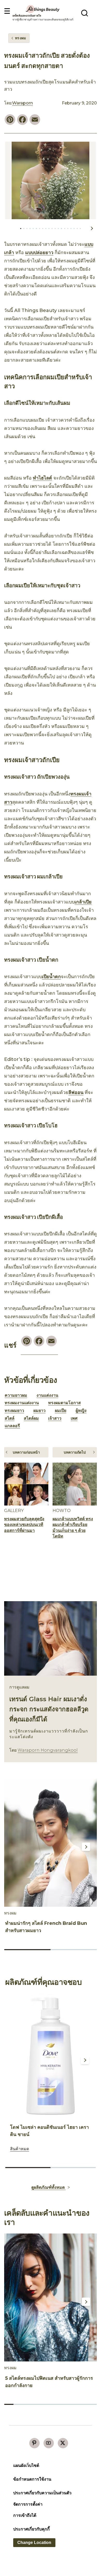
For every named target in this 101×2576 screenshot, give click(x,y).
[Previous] (12, 1847)
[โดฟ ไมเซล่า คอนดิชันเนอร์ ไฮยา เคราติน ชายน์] (51, 2056)
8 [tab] (46, 229)
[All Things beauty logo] (43, 9)
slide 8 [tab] (74, 2404)
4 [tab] (33, 229)
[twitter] (63, 2443)
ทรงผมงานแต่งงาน (22, 1403)
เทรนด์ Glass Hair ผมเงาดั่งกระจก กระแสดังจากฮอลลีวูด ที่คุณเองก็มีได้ (49, 1709)
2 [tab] (27, 229)
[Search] (85, 13)
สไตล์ (10, 1418)
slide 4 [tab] (37, 2404)
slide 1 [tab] (27, 1950)
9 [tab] (49, 229)
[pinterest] (34, 2443)
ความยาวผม (16, 1395)
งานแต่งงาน (47, 1395)
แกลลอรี (12, 1426)
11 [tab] (55, 229)
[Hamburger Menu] (7, 11)
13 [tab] (61, 229)
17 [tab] (74, 229)
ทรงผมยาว (14, 1411)
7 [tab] (43, 229)
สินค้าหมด (20, 2149)
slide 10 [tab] (92, 2404)
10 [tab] (52, 229)
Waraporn (23, 103)
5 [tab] (36, 229)
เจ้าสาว (55, 1418)
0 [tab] (21, 229)
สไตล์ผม (31, 1418)
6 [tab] (40, 229)
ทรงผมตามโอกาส (64, 1403)
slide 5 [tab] (46, 2404)
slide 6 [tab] (55, 2404)
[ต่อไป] (92, 228)
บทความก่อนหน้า (26, 1452)
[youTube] (49, 2443)
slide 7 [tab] (64, 2404)
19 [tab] (80, 229)
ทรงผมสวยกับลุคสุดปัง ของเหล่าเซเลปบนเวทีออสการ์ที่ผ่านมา (24, 1525)
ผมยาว (39, 1411)
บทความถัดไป (75, 1452)
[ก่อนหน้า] (10, 228)
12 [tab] (58, 229)
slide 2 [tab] (74, 1950)
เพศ (74, 1418)
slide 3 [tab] (27, 2404)
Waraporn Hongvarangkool (48, 1750)
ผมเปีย (61, 1411)
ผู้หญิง (81, 1411)
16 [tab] (71, 229)
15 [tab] (68, 229)
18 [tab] (77, 229)
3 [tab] (30, 229)
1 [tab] (24, 229)
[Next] (86, 1847)
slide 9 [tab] (83, 2404)
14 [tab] (65, 229)
